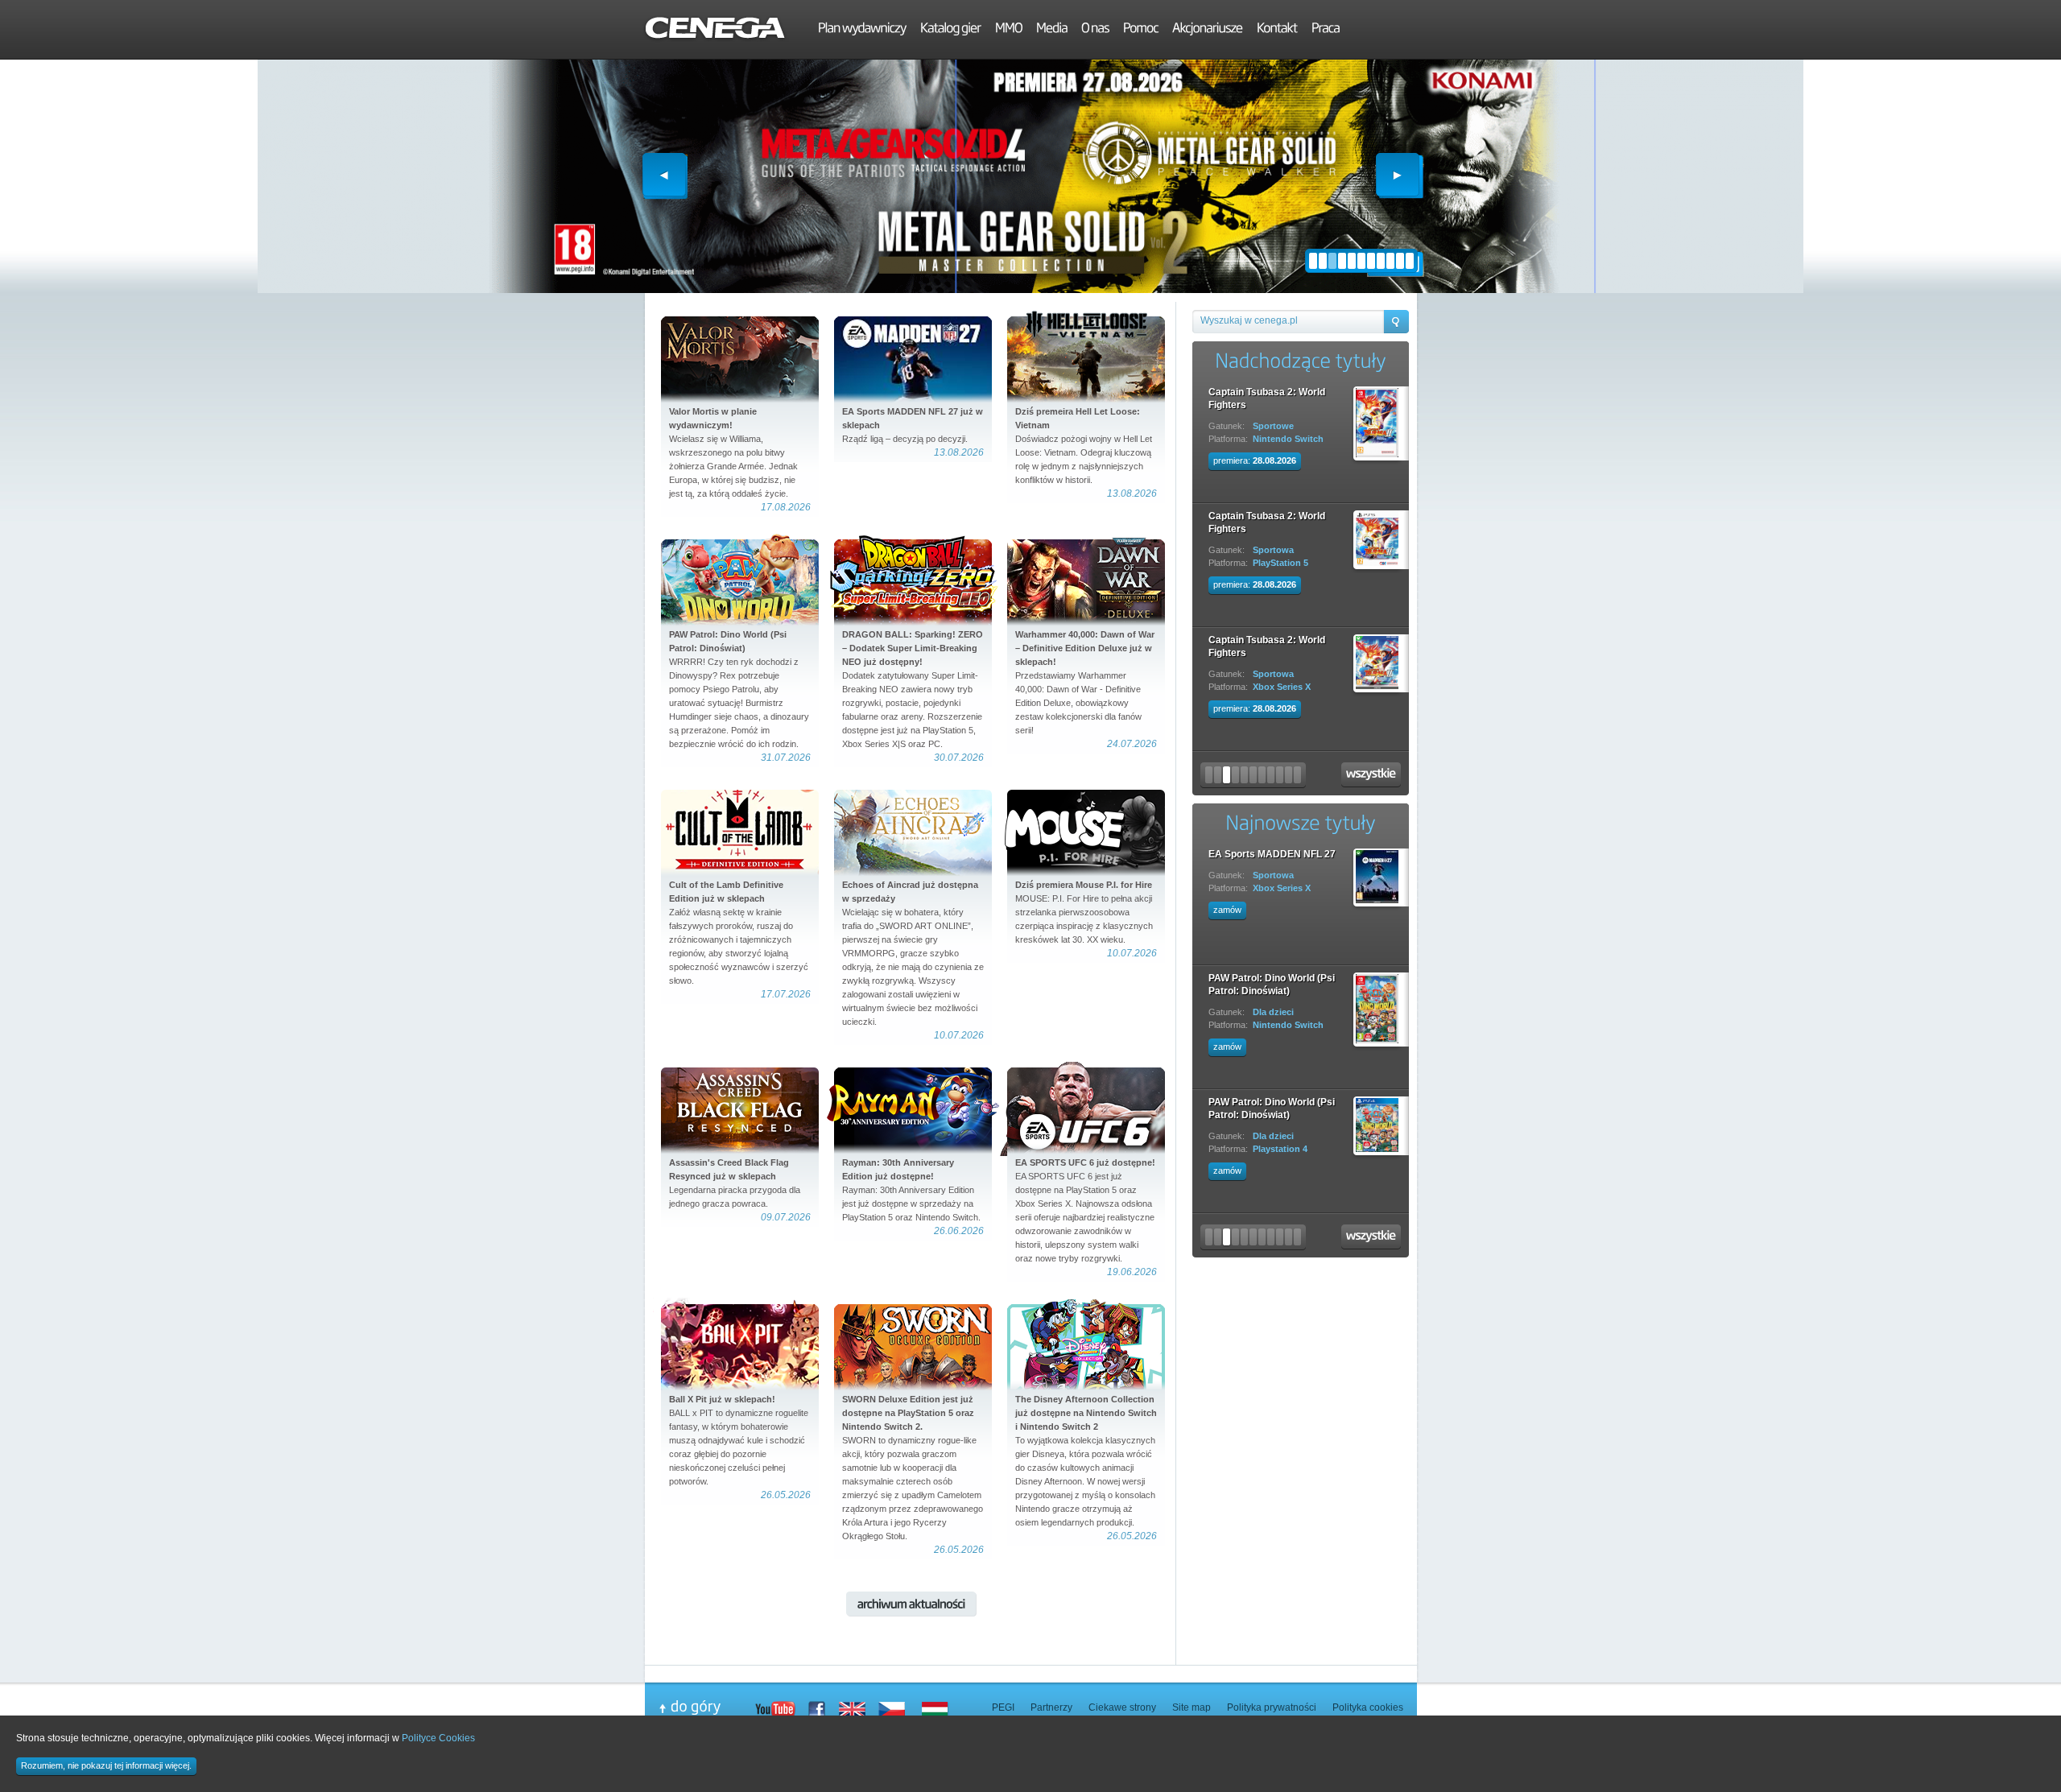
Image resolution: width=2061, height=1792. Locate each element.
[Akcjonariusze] (1208, 30)
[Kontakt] (1277, 30)
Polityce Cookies (438, 1738)
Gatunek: (1227, 426)
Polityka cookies (1368, 1707)
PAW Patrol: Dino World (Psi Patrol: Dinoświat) (1272, 985)
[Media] (1052, 30)
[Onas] (1095, 30)
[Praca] (1326, 30)
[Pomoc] (1141, 30)
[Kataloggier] (951, 30)
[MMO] (1009, 30)
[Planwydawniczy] (862, 30)
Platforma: (1228, 439)
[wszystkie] (1371, 775)
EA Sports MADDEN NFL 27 (1272, 854)
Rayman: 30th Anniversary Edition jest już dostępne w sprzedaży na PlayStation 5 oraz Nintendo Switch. (911, 1190)
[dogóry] (707, 1707)
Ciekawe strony (1122, 1707)
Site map (1192, 1707)
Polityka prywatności (1272, 1707)
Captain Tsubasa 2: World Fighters (1267, 398)
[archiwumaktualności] (911, 1604)
